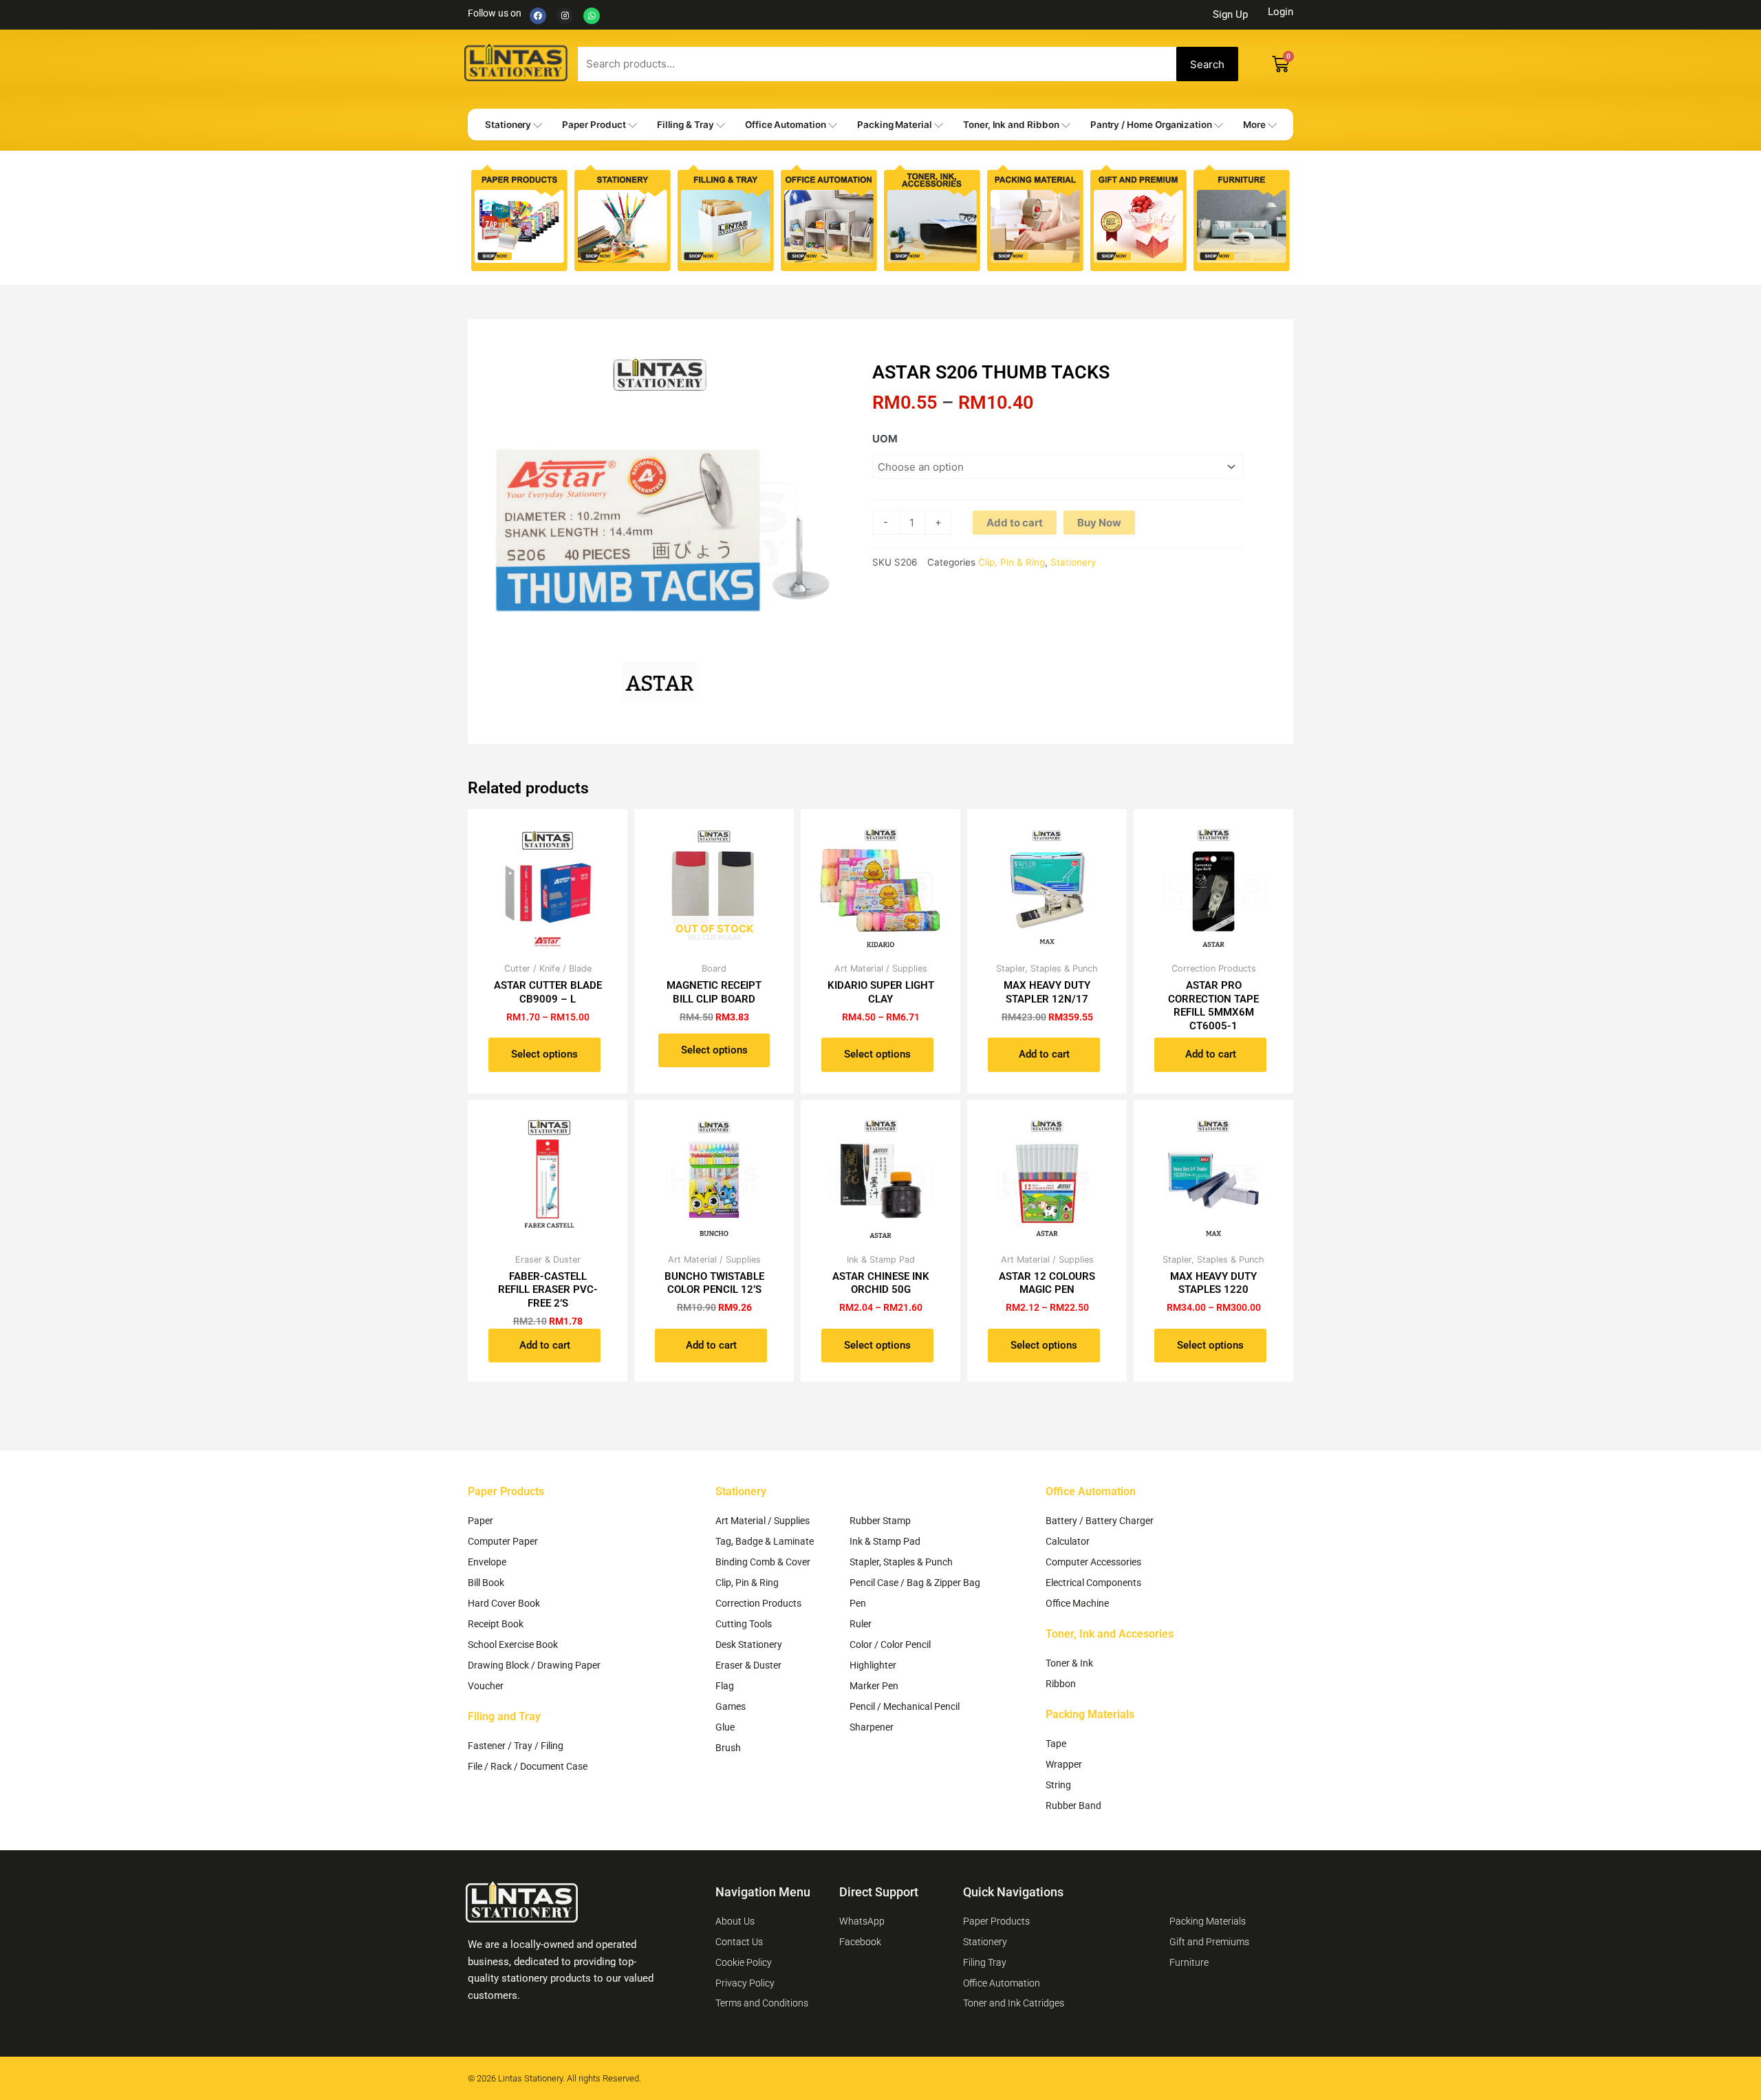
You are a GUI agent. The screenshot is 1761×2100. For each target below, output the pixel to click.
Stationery (508, 125)
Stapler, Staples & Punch (901, 1562)
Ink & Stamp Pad (885, 1541)
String (1058, 1785)
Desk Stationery (749, 1644)
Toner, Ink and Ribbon (1011, 125)
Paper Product (594, 125)
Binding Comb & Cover (763, 1562)
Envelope (487, 1562)
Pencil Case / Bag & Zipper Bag (915, 1583)
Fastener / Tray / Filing (516, 1746)
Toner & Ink (1069, 1663)
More (1254, 125)
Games (731, 1706)
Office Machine (1077, 1603)
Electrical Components (1093, 1583)
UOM (885, 439)
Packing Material (895, 125)
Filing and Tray (504, 1716)
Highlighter (873, 1665)
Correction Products (758, 1603)
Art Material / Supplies (763, 1521)
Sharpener (872, 1727)
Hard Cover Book (504, 1603)
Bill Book (486, 1583)
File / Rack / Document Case (528, 1766)
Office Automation (786, 125)
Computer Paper (503, 1541)
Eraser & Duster (748, 1665)
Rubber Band (1073, 1806)
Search (1207, 64)
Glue (725, 1727)
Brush (728, 1748)
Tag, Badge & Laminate (765, 1541)
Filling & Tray (685, 125)
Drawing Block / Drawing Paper (534, 1665)
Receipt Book (496, 1624)
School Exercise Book (513, 1644)
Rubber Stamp (880, 1521)
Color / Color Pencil (890, 1644)
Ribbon (1061, 1684)
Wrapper (1064, 1764)
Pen (858, 1603)
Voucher (486, 1686)
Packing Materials (1090, 1714)
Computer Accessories (1093, 1562)
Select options (544, 1054)
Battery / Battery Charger (1100, 1521)
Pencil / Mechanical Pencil (905, 1706)
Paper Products (506, 1491)
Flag (725, 1686)
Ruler (861, 1624)
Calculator (1068, 1541)
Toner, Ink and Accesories (1110, 1634)
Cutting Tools (744, 1624)
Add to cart (1015, 523)
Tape (1056, 1744)
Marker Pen (874, 1686)
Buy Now (1099, 523)
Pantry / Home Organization (1151, 125)
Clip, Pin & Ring (1012, 562)
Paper (480, 1521)
